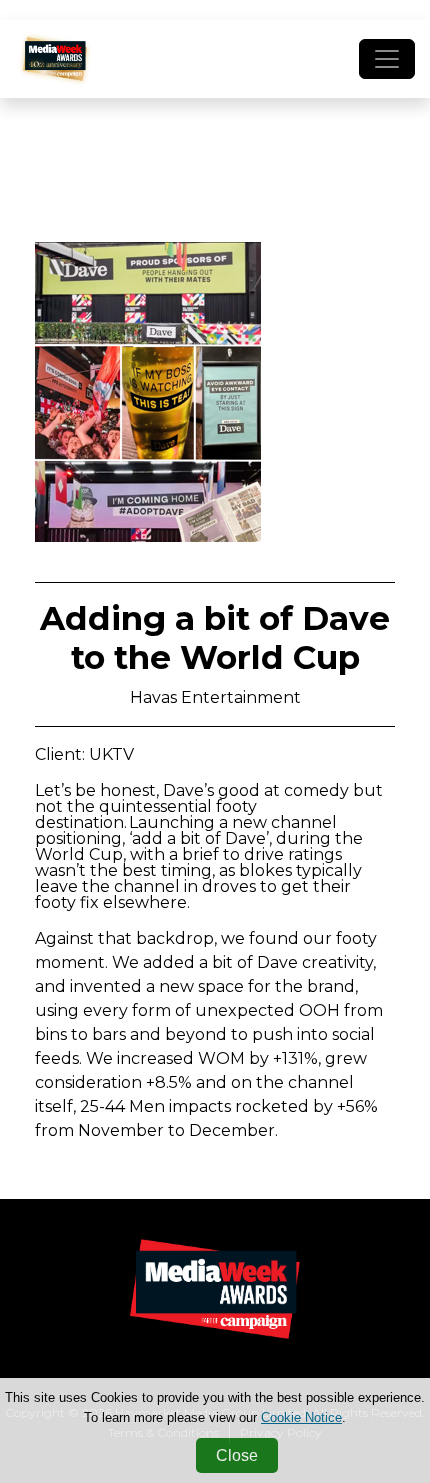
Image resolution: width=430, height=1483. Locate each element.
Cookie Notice (301, 1417)
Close (237, 1455)
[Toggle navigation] (387, 59)
